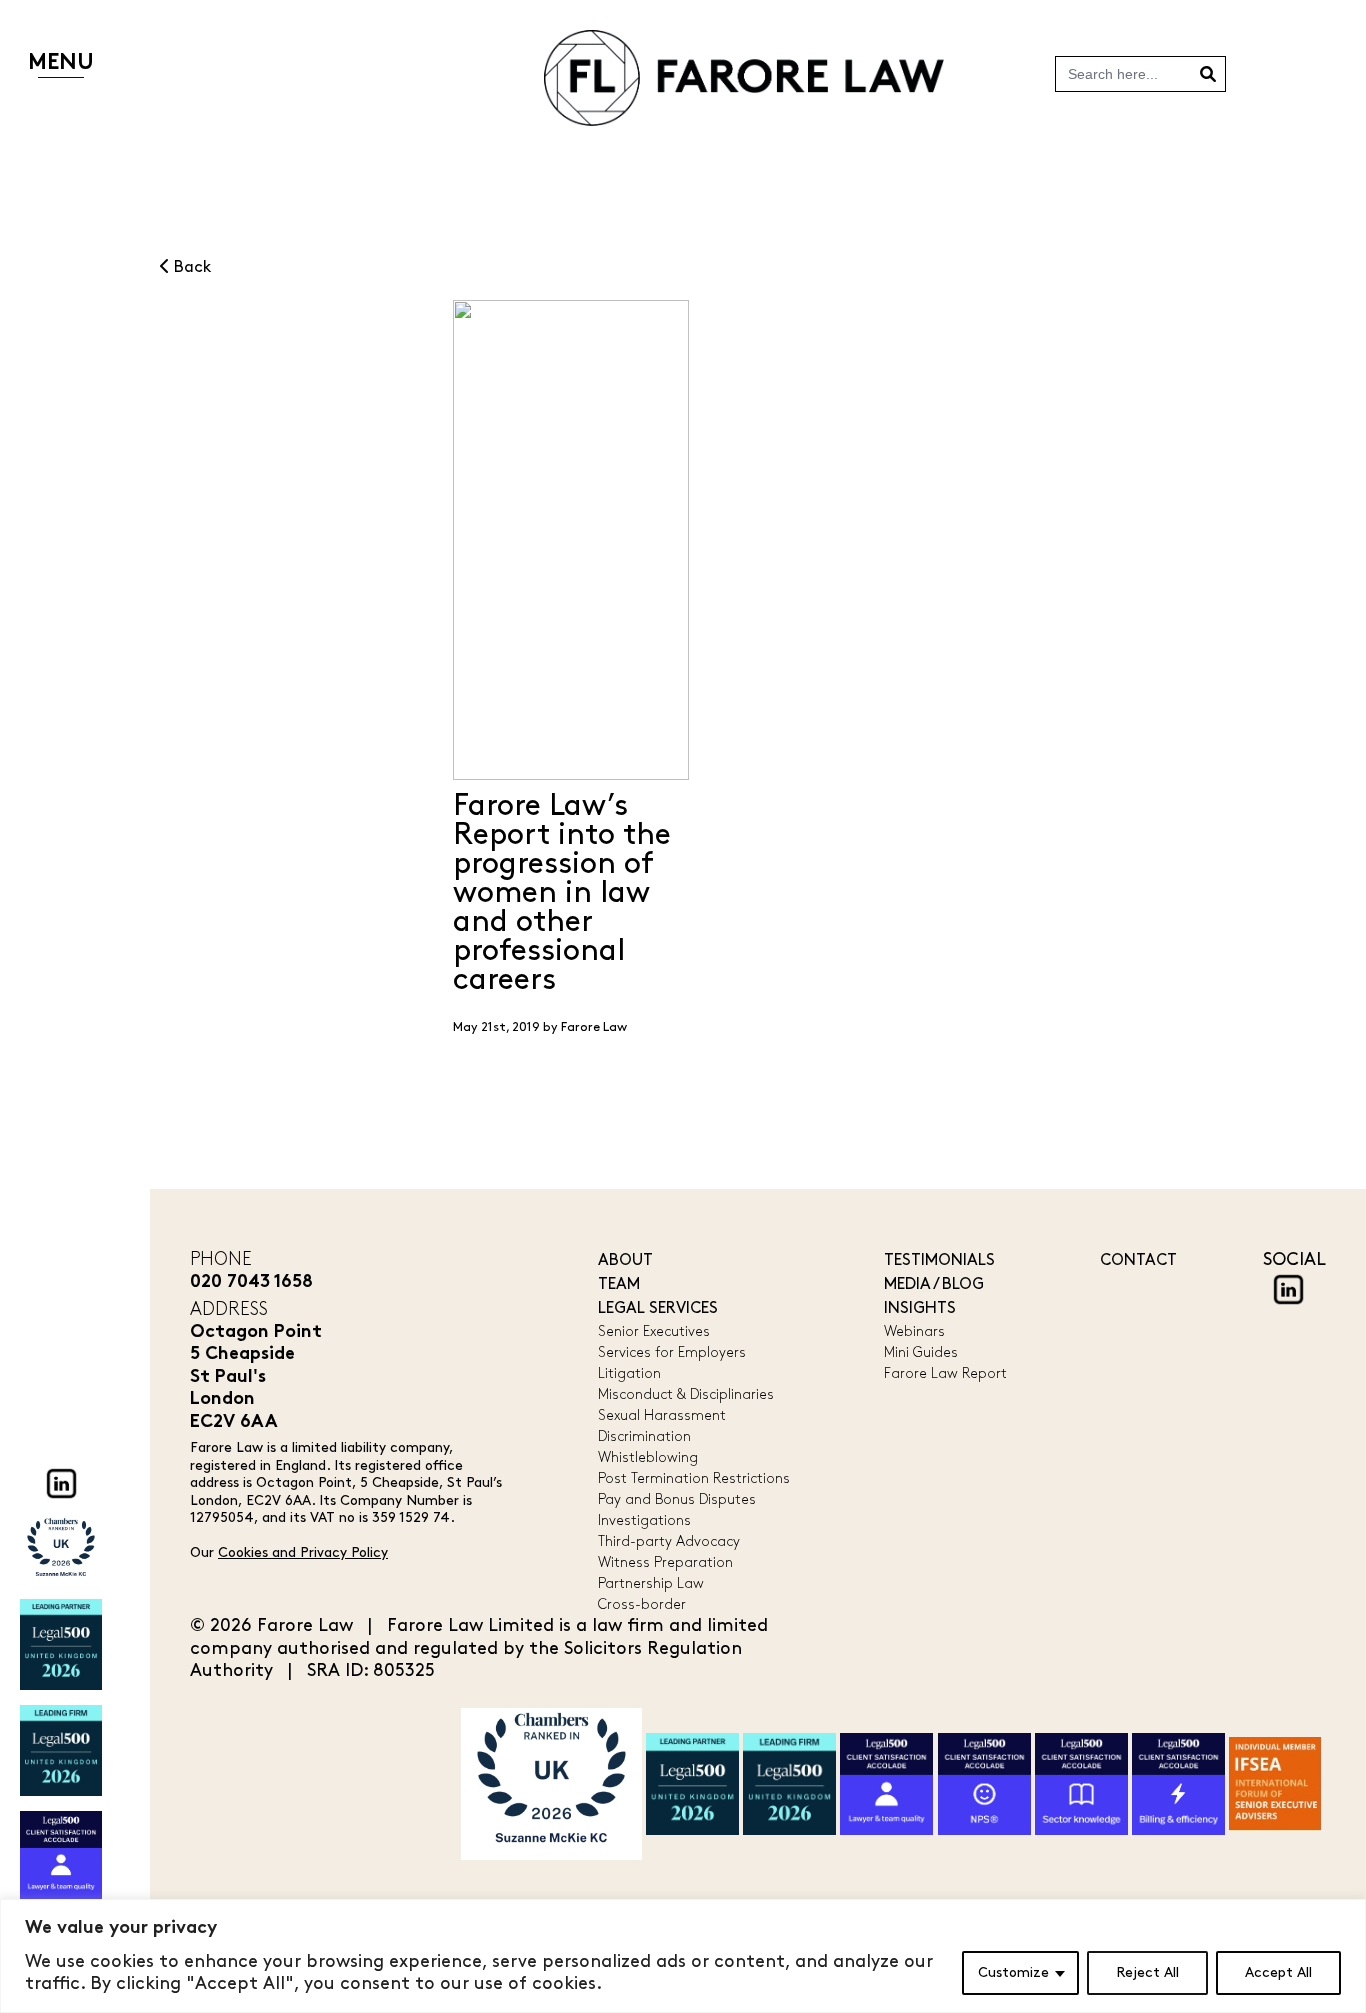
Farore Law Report (945, 1373)
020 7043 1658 (251, 1282)
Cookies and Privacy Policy (303, 1552)
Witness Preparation (665, 1562)
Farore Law (594, 1027)
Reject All (1147, 1972)
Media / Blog (934, 1284)
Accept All (1278, 1972)
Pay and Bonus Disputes (677, 1499)
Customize (1013, 1972)
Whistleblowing (648, 1457)
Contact (1138, 1260)
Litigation (629, 1373)
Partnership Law (651, 1583)
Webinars (914, 1331)
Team (619, 1284)
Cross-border (642, 1604)
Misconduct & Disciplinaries (686, 1394)
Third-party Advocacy (669, 1541)
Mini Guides (921, 1352)
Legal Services (658, 1308)
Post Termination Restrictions (694, 1478)
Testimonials (939, 1260)
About (625, 1260)
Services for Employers (672, 1352)
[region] (683, 1956)
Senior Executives (654, 1331)
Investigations (644, 1520)
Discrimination (644, 1436)
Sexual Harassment (662, 1415)
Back (190, 267)
